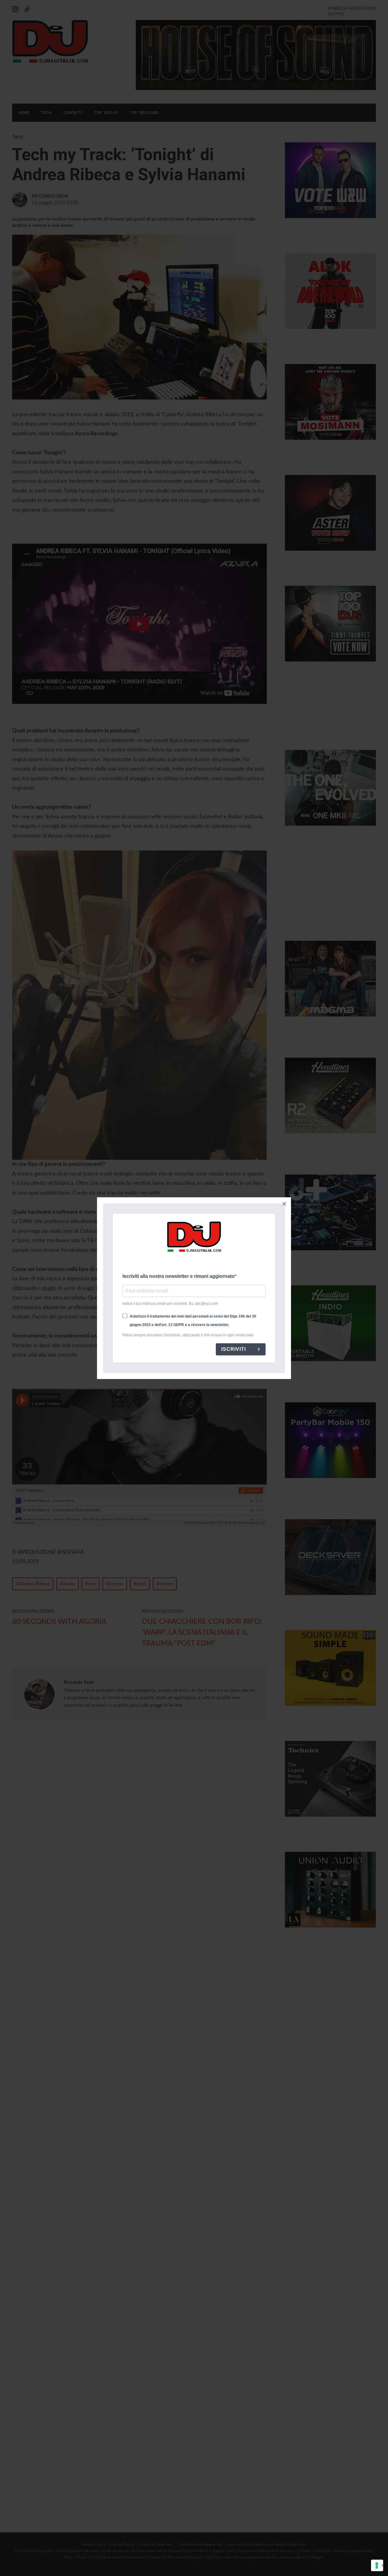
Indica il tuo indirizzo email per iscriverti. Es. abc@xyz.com (170, 1304)
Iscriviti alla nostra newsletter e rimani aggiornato (179, 1276)
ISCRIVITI (234, 1349)
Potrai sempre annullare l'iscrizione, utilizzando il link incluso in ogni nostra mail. (188, 1335)
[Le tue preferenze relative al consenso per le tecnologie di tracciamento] (377, 2565)
